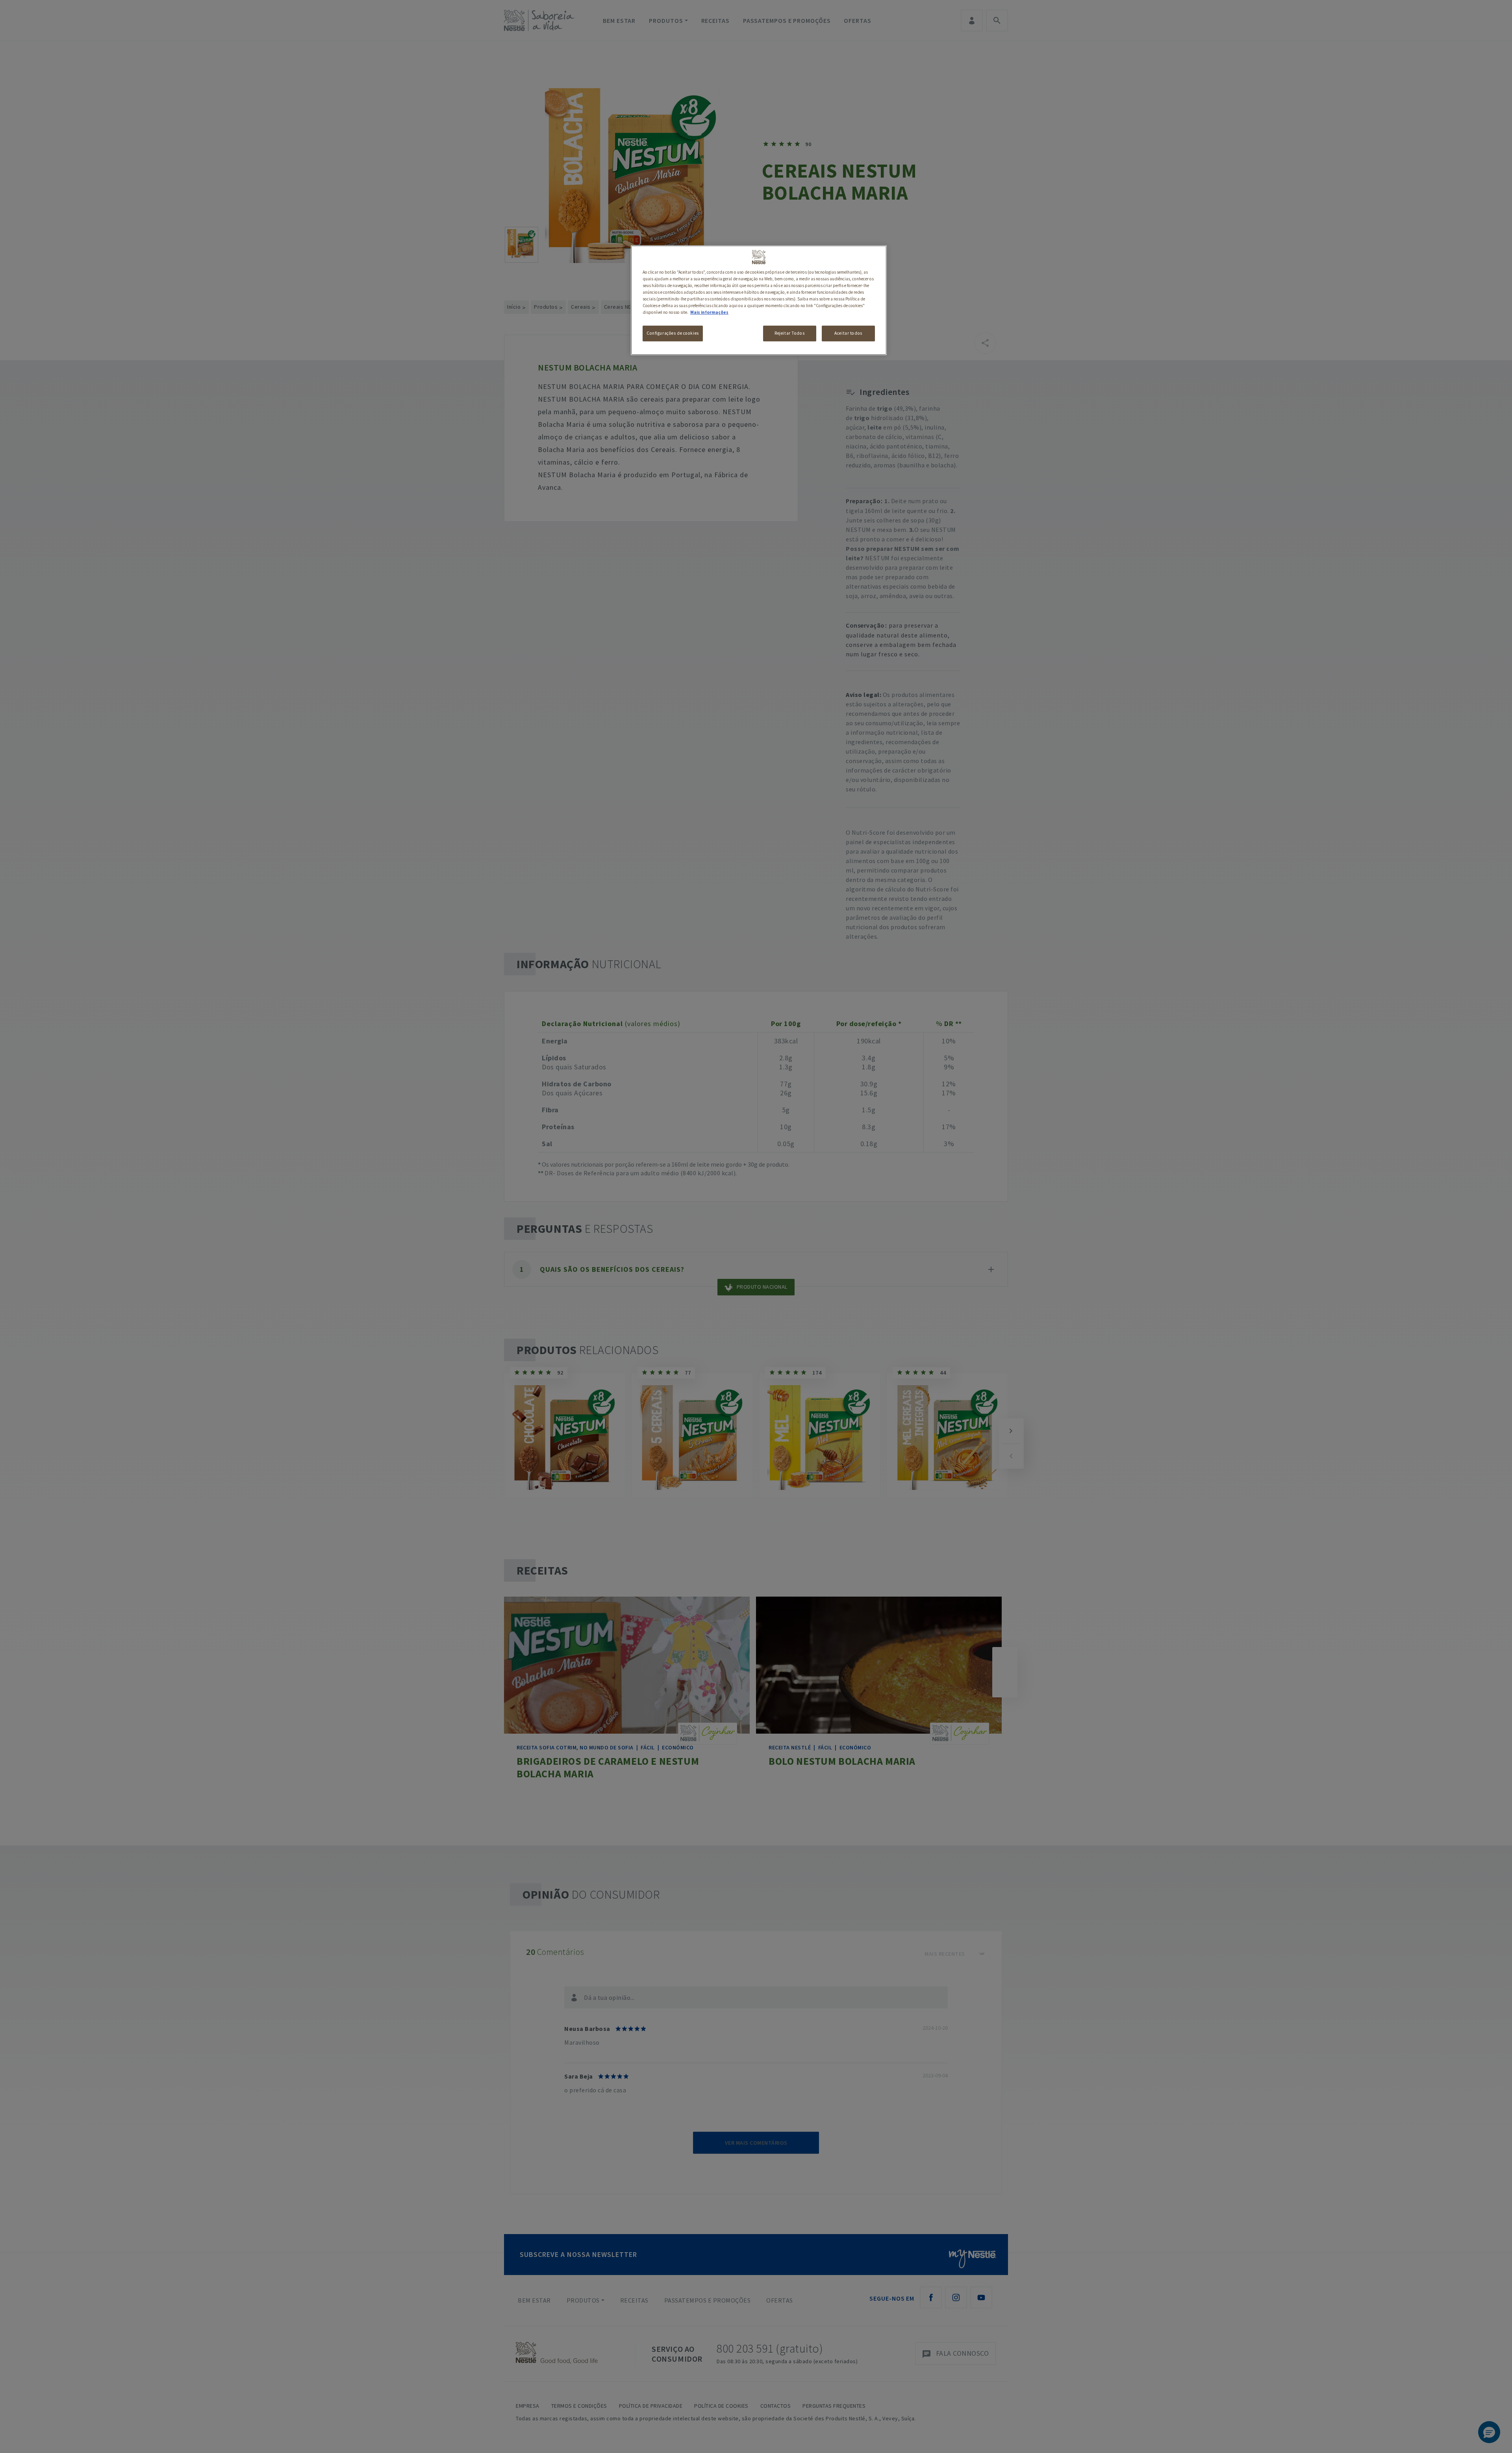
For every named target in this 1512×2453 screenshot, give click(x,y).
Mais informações (709, 312)
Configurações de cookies (673, 333)
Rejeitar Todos (789, 333)
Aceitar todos (848, 333)
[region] (759, 300)
